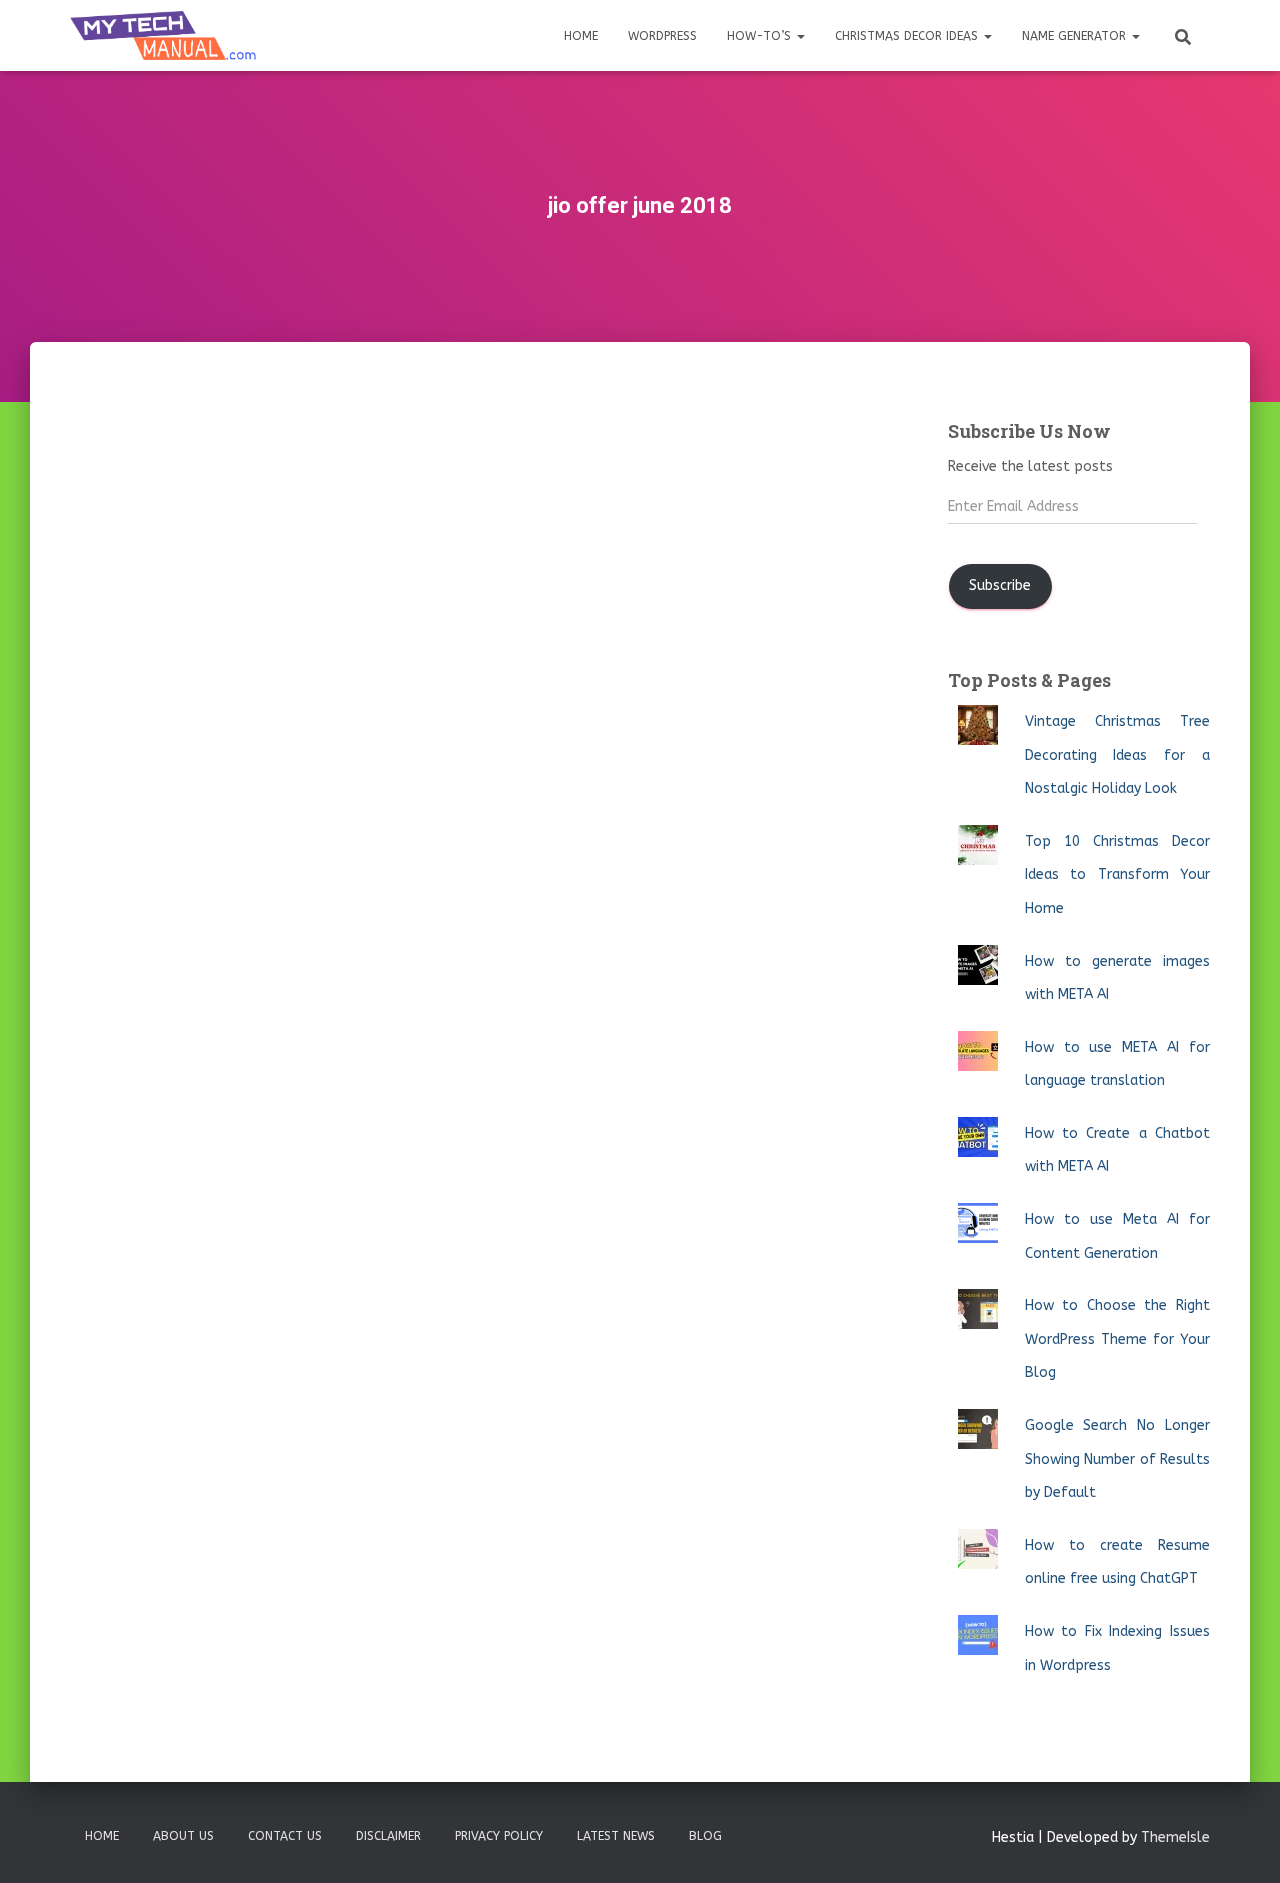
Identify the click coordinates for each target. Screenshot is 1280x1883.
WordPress (662, 36)
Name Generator (1076, 36)
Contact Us (285, 1836)
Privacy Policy (499, 1836)
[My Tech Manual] (163, 36)
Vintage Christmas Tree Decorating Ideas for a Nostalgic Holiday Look (1117, 755)
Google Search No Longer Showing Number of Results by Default (1117, 1459)
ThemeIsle (1175, 1837)
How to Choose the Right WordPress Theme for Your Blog (1117, 1339)
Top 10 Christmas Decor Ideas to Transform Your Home (1117, 875)
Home (581, 36)
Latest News (616, 1836)
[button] (800, 36)
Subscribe (1000, 585)
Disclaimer (388, 1836)
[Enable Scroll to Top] (1240, 1843)
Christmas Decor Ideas (908, 36)
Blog (705, 1836)
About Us (183, 1836)
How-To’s (761, 36)
